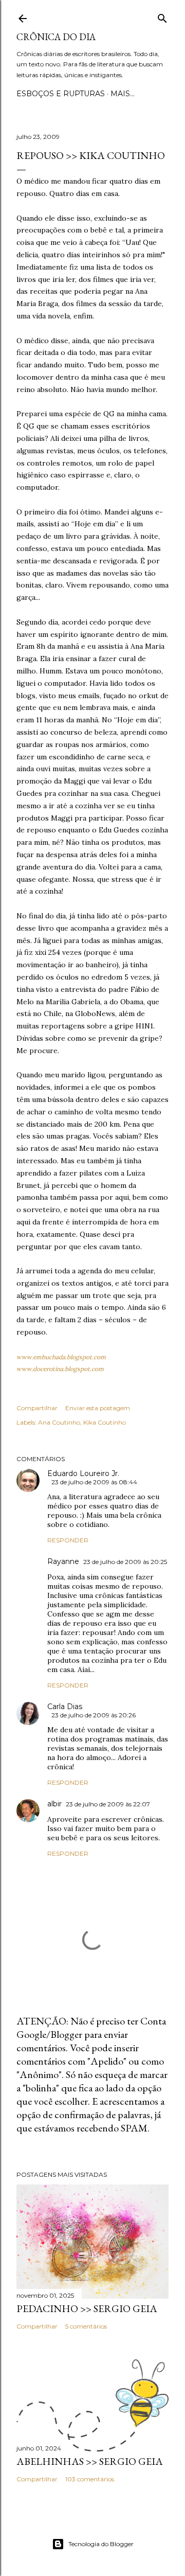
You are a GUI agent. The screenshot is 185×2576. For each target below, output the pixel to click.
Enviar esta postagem (98, 1408)
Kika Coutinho (105, 1422)
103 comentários (90, 2479)
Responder (68, 1540)
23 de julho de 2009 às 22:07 (108, 1804)
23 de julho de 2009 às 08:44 (94, 1482)
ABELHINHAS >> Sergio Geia (90, 2461)
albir (54, 1804)
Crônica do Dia (56, 37)
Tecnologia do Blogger (101, 2544)
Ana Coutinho (59, 1422)
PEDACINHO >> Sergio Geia (87, 2308)
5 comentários (86, 2326)
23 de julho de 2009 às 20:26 (94, 1715)
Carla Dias (65, 1707)
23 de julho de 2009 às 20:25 (125, 1562)
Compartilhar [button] (37, 1408)
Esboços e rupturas (61, 94)
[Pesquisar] (162, 16)
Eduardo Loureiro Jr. (83, 1473)
